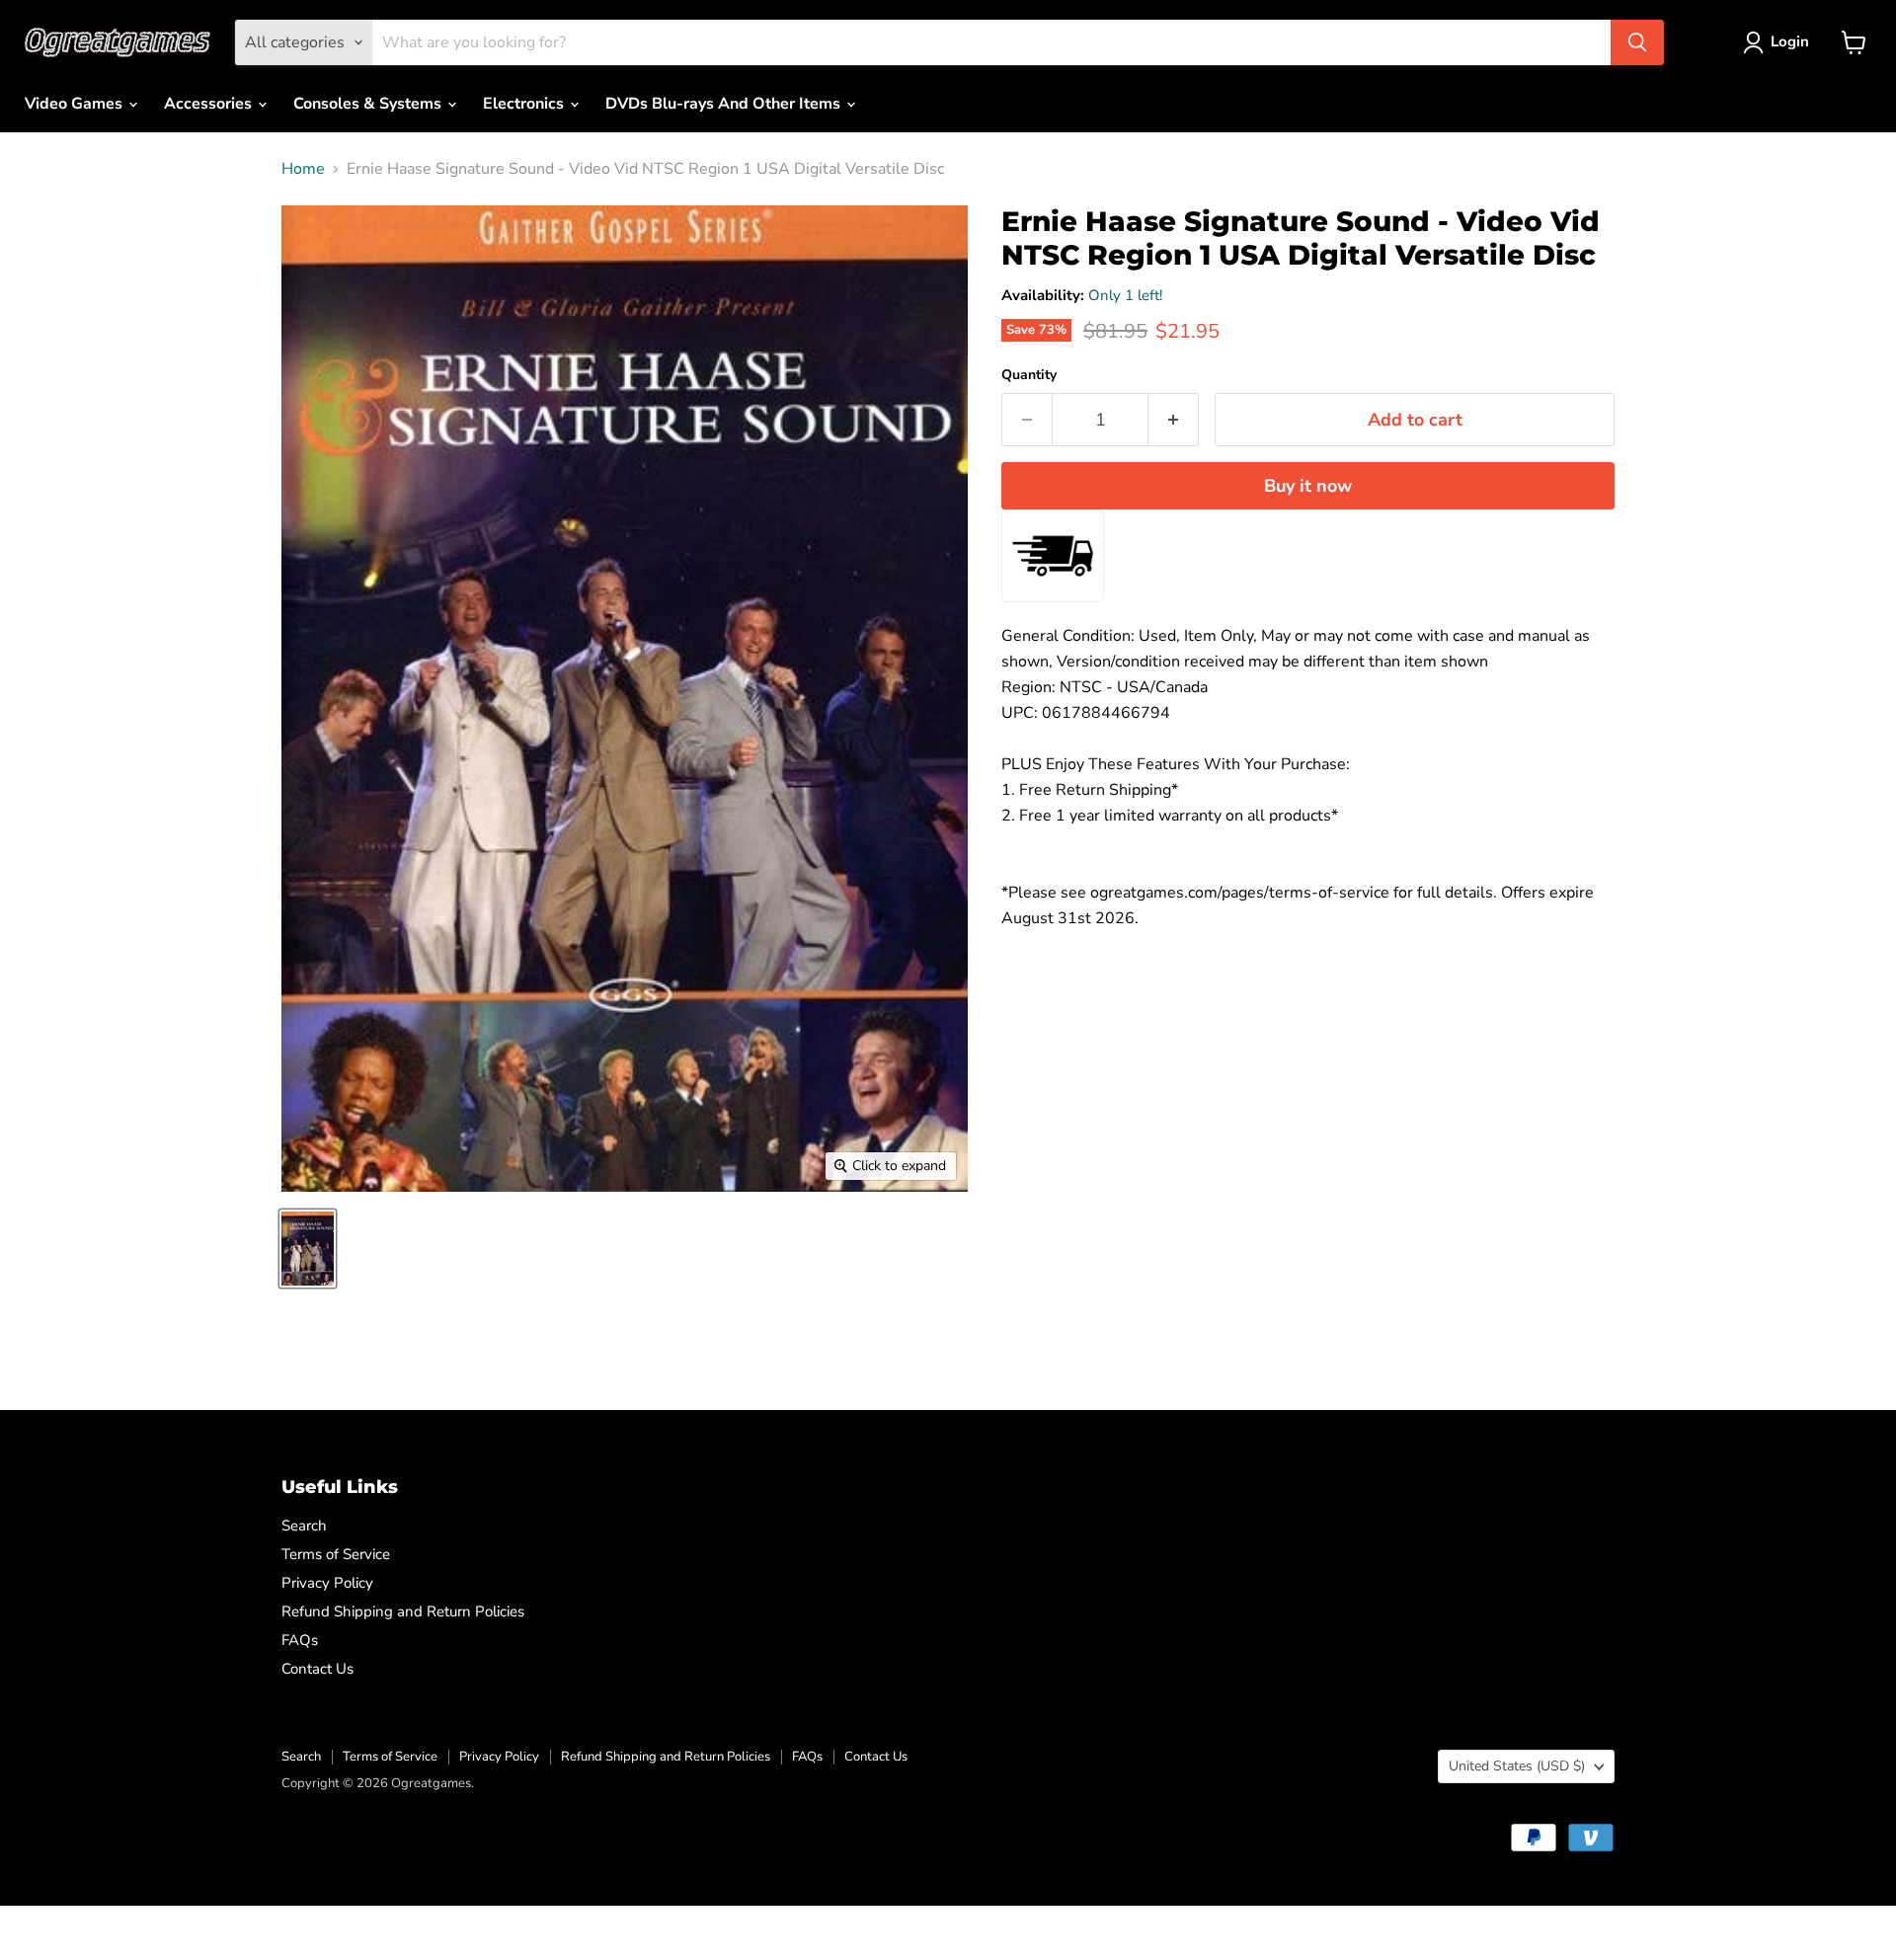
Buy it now (1308, 486)
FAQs (300, 1640)
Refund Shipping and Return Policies (403, 1611)
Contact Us (317, 1669)
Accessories (210, 104)
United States (1517, 1766)
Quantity (1029, 375)
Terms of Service (336, 1554)
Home (303, 169)
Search (304, 1526)
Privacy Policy (327, 1583)
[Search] (1637, 42)
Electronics (525, 104)
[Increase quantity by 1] (1174, 420)
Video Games (76, 104)
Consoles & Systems (369, 104)
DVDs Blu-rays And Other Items (725, 104)
